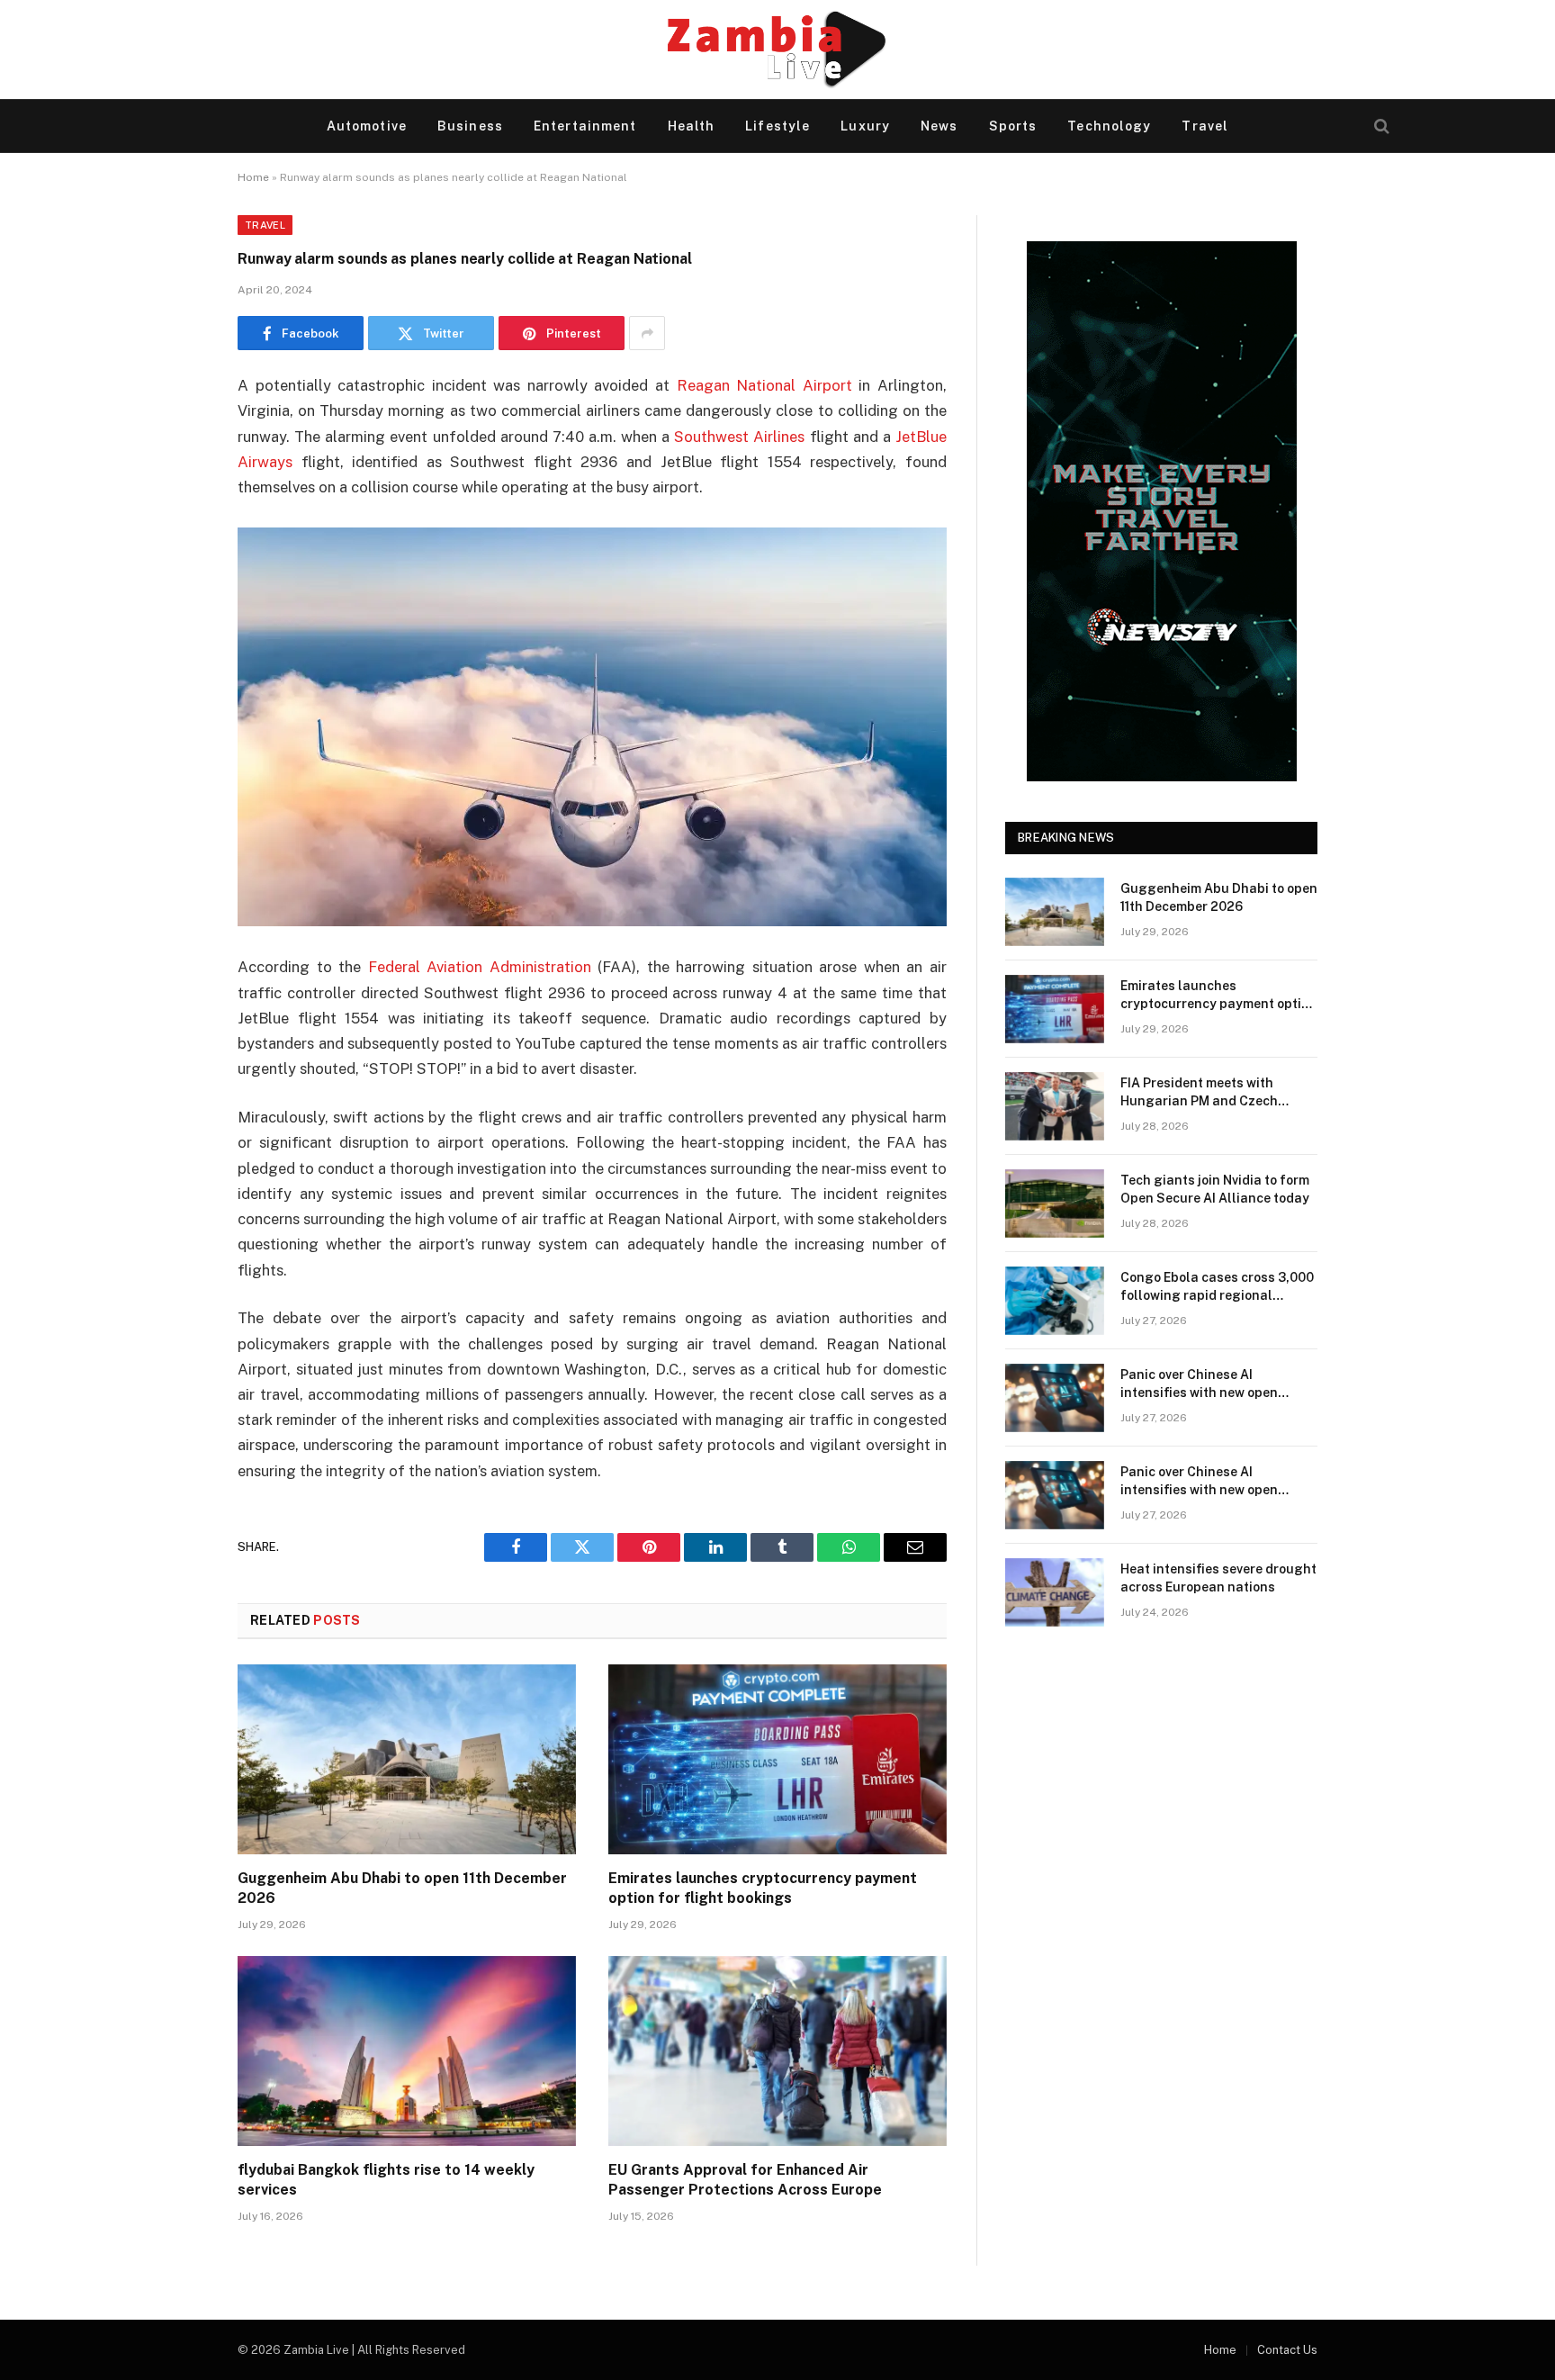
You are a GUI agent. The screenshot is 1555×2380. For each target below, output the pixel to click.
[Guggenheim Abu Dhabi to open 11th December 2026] (407, 1760)
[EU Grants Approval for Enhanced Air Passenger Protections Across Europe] (777, 2051)
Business (470, 126)
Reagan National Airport (764, 385)
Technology (1109, 126)
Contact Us (1287, 2350)
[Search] (1380, 126)
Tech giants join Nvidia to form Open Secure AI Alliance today (1215, 1189)
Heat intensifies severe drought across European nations (1218, 1578)
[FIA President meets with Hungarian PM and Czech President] (1055, 1106)
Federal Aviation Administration (480, 967)
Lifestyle (777, 126)
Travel (1205, 126)
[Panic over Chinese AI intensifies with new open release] (1055, 1398)
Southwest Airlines (739, 437)
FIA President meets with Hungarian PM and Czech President (1199, 1093)
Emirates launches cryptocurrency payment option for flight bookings (763, 1888)
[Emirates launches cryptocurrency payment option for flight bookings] (777, 1760)
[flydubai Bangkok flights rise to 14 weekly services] (407, 2051)
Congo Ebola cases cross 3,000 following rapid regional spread (1217, 1287)
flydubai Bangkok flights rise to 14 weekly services (386, 2180)
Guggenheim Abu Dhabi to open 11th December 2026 (402, 1888)
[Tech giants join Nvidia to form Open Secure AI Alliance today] (1055, 1204)
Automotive (367, 126)
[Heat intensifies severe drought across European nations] (1055, 1592)
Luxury (865, 126)
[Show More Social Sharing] (647, 333)
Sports (1013, 126)
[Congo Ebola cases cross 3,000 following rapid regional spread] (1055, 1301)
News (939, 126)
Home (253, 177)
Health (692, 126)
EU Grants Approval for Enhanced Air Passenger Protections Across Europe (745, 2180)
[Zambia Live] (777, 50)
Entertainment (585, 126)
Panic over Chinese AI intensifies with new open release (1199, 1384)
